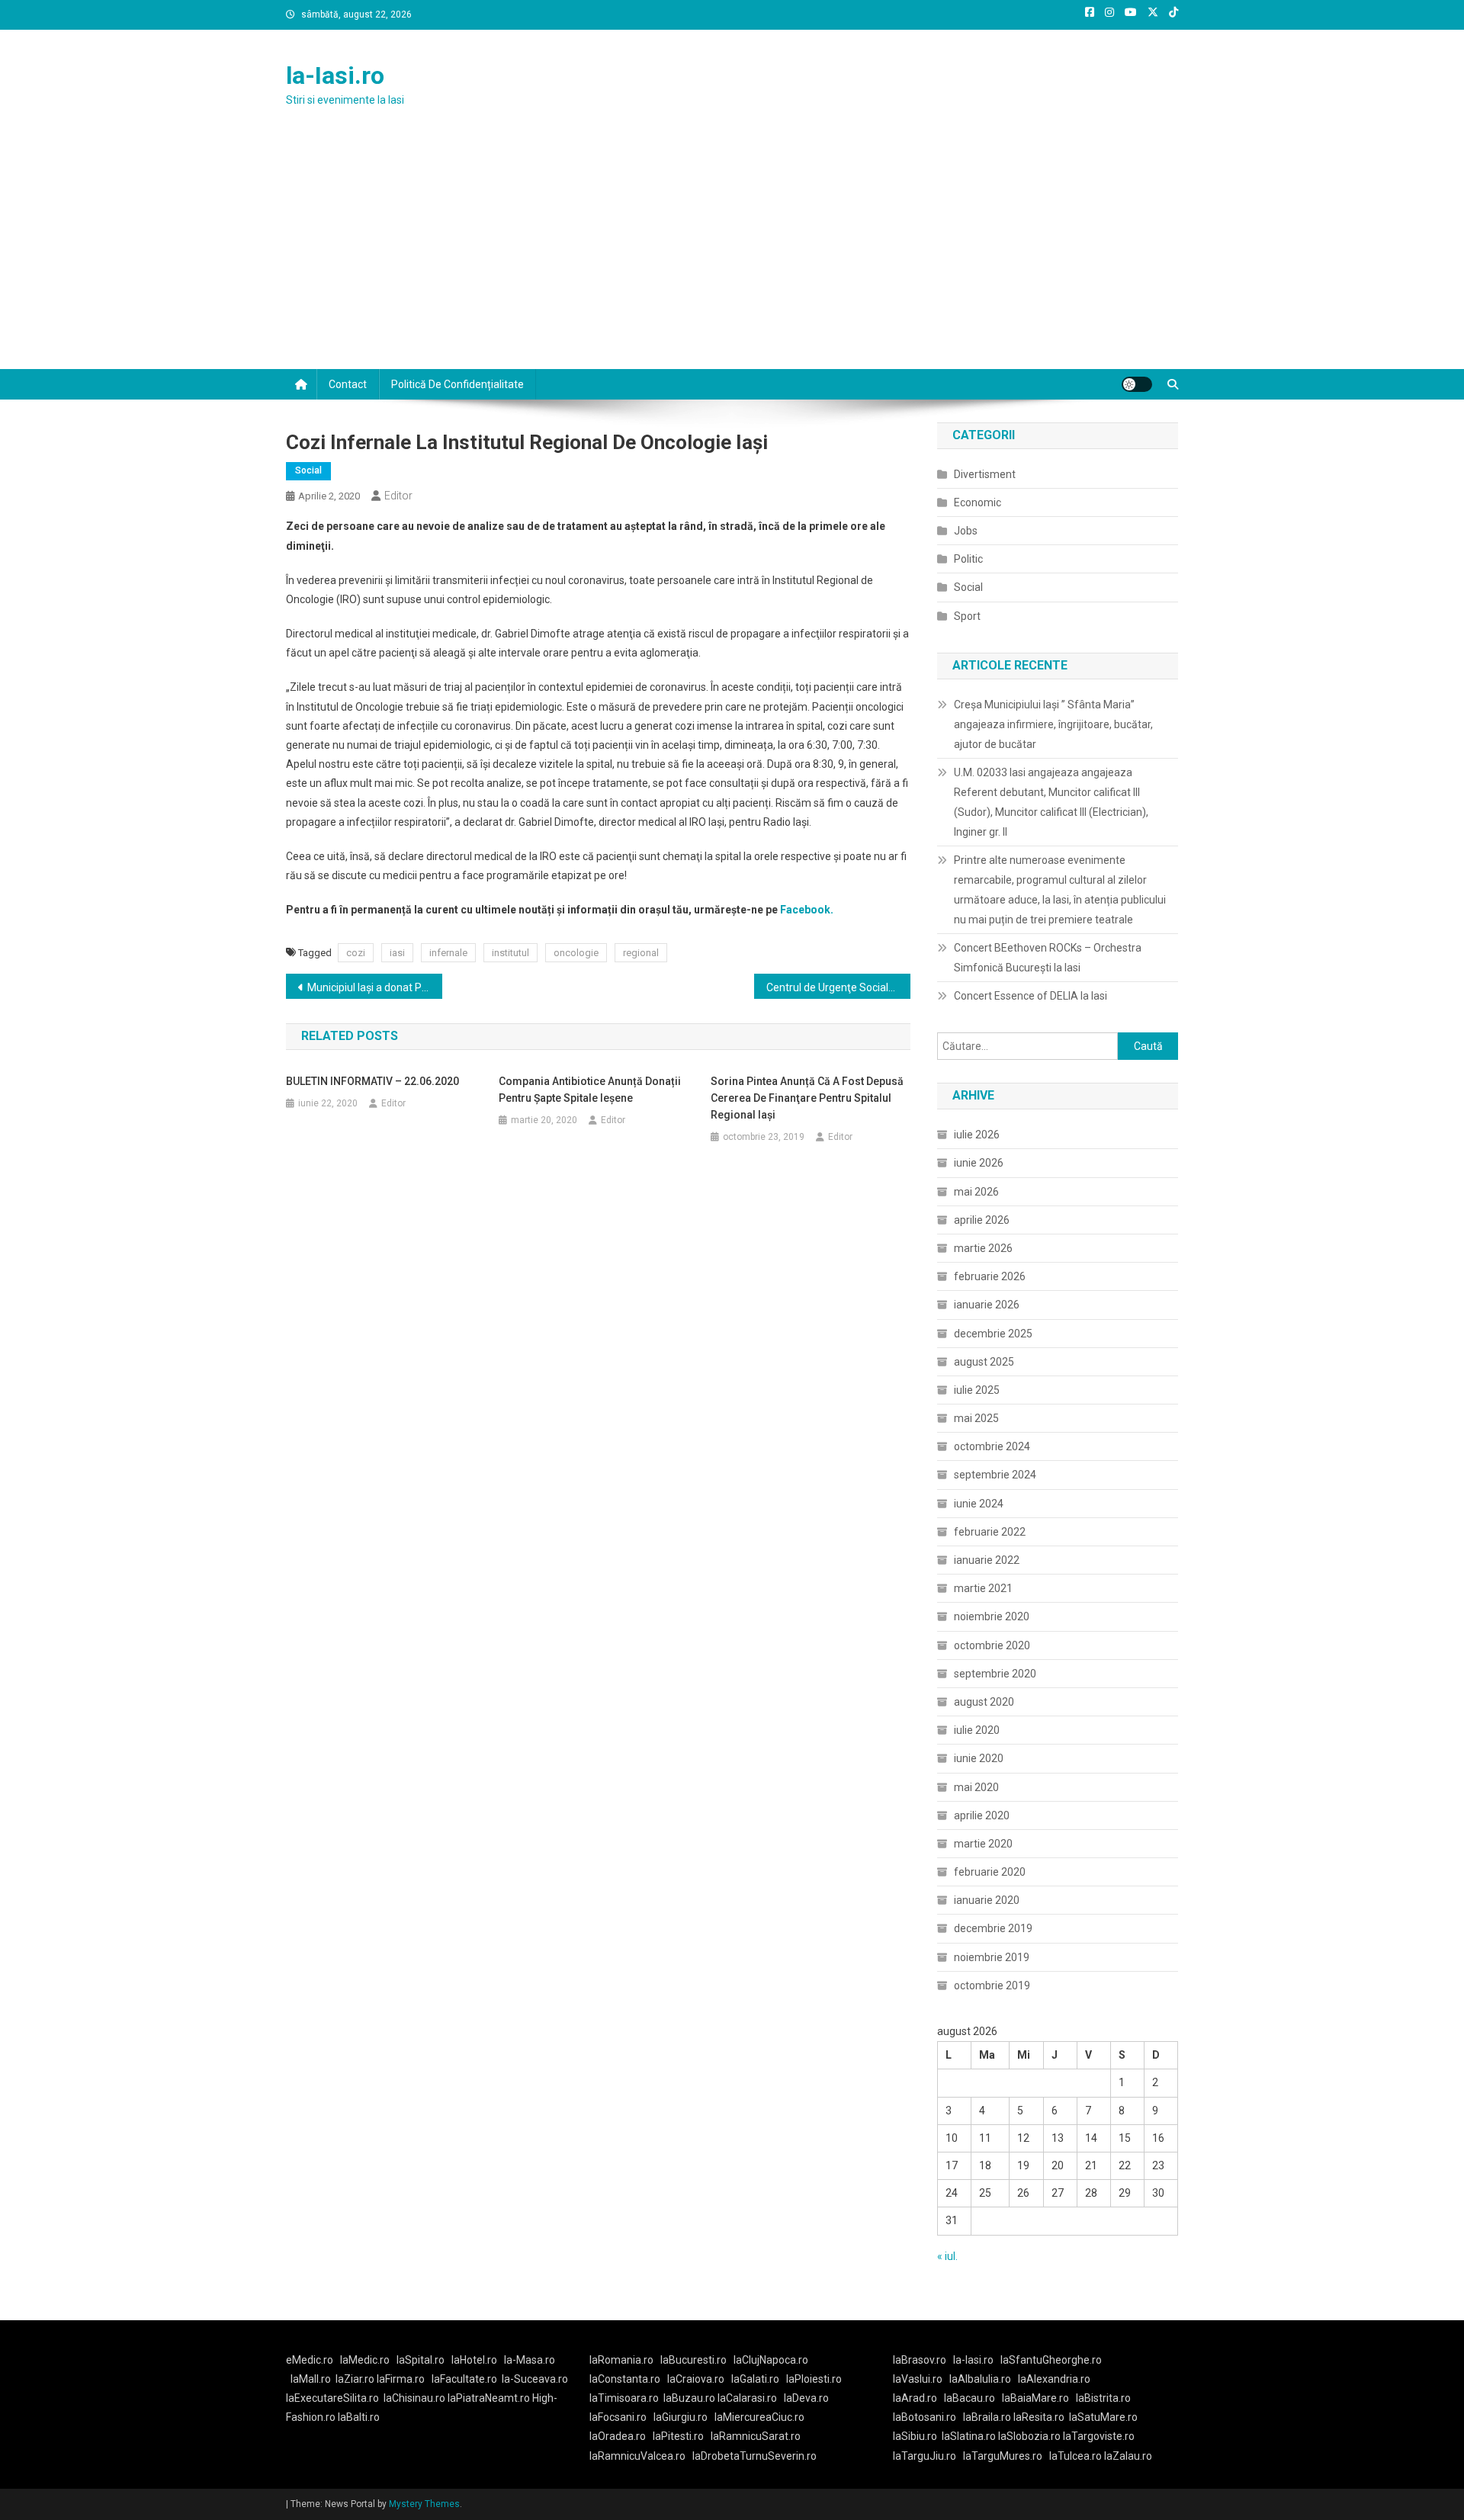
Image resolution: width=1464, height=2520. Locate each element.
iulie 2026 (977, 1135)
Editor (398, 496)
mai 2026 (976, 1192)
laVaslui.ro (921, 2379)
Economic (978, 502)
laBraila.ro (987, 2417)
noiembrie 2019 (992, 1957)
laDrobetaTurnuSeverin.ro (754, 2456)
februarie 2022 (990, 1532)
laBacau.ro (970, 2398)
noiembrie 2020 (992, 1616)
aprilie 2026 (982, 1220)
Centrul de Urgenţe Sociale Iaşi (838, 987)
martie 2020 (983, 1844)
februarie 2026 (990, 1276)
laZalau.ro (1128, 2456)
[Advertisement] (732, 255)
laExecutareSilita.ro (332, 2398)
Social (308, 470)
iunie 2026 (979, 1163)
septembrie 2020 (995, 1674)
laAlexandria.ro (1054, 2379)
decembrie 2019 (993, 1928)
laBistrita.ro (1103, 2398)
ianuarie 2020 (987, 1900)
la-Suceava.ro (535, 2379)
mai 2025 (976, 1418)
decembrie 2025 (993, 1334)
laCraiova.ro (696, 2379)
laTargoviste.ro (1099, 2436)
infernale (448, 953)
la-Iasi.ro (335, 75)
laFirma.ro (401, 2379)
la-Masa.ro (530, 2360)
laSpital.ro (421, 2360)
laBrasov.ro (920, 2360)
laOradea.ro (618, 2436)
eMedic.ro (310, 2360)
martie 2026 (983, 1248)
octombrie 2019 (992, 1986)
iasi (397, 953)
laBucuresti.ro (693, 2360)
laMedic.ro (366, 2360)
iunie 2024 (979, 1504)
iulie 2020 (977, 1730)
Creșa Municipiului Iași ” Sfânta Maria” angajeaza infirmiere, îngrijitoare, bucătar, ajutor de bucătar (1053, 724)
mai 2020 (976, 1787)
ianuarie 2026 (987, 1305)
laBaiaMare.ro (1035, 2398)
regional (641, 953)
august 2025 (984, 1362)
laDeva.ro (806, 2398)
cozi (356, 953)
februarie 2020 (990, 1872)
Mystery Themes (424, 2504)
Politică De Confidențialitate (457, 384)
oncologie (576, 953)
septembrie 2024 (995, 1475)
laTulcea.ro (1077, 2456)
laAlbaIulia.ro (980, 2379)
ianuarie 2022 (987, 1560)
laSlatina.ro (969, 2436)
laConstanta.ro (625, 2379)
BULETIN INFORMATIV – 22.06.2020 (372, 1081)
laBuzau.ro (690, 2398)
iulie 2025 (977, 1390)
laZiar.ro (356, 2379)
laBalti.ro (359, 2417)
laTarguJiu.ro (928, 2456)
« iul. (947, 2256)
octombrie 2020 (992, 1645)
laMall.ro (311, 2379)
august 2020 (984, 1702)
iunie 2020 (979, 1758)
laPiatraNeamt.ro (489, 2398)
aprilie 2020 (982, 1815)
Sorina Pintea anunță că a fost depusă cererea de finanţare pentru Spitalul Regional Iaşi (807, 1098)
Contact (348, 384)
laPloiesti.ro (814, 2379)
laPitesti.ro (678, 2436)
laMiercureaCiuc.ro (759, 2417)
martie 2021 (983, 1588)
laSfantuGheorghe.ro (1051, 2360)
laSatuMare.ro (1103, 2417)
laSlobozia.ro (1029, 2436)
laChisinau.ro (414, 2398)
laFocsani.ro (618, 2417)
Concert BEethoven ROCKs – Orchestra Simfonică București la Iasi (1048, 958)
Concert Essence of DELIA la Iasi (1031, 996)
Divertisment (985, 474)
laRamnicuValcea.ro (637, 2456)
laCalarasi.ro (747, 2398)
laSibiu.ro (915, 2436)
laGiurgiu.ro (684, 2417)
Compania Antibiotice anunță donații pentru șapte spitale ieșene (590, 1090)
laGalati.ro (755, 2379)
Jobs (966, 531)
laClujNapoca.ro (771, 2360)
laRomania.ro (621, 2360)
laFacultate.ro (464, 2379)
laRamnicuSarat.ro (756, 2436)
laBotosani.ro (925, 2417)
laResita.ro (1039, 2417)
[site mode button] (1137, 384)
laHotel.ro (474, 2360)
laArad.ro (915, 2398)
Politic (968, 559)
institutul (510, 953)
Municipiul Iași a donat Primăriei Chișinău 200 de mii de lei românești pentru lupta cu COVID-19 (375, 987)
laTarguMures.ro (1003, 2456)
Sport (967, 616)
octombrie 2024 (992, 1446)
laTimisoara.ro (624, 2398)
